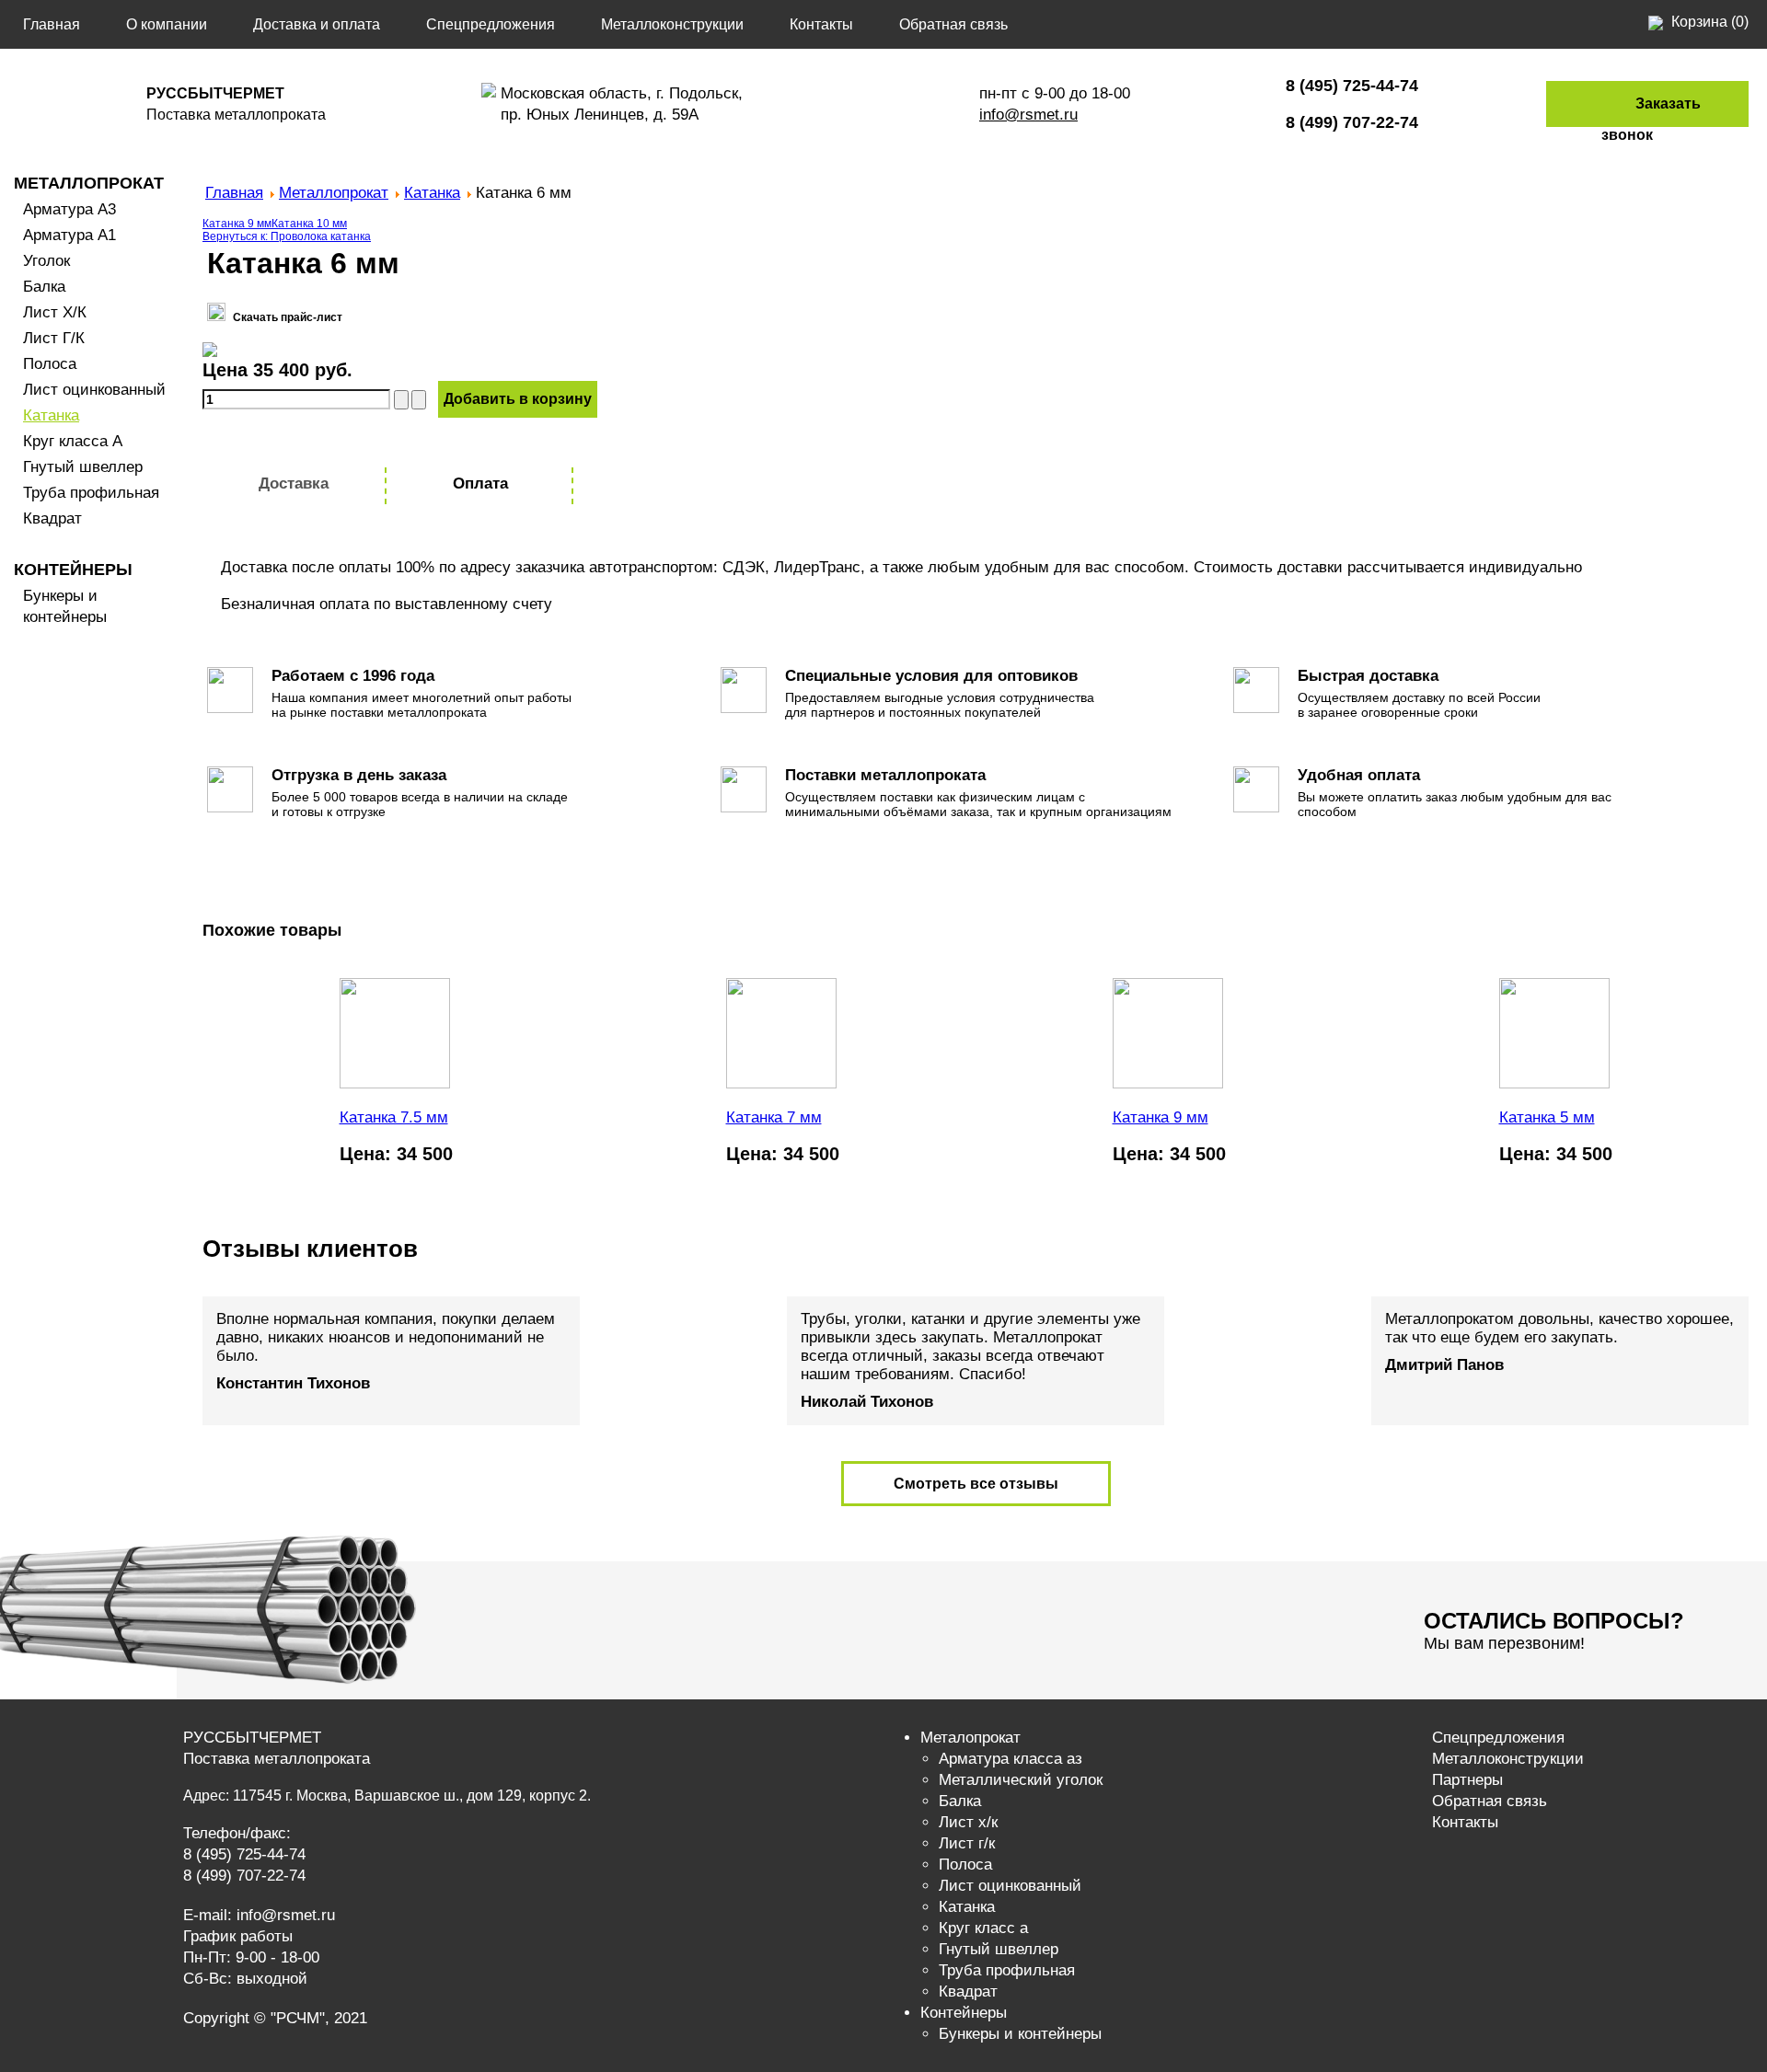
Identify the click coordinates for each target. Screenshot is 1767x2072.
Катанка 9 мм (237, 224)
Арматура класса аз (1011, 1759)
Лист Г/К (54, 338)
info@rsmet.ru (1028, 115)
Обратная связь (953, 24)
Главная (52, 24)
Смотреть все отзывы (976, 1484)
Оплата (480, 483)
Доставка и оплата (317, 24)
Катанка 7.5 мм (394, 1117)
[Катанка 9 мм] (1168, 1085)
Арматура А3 (69, 209)
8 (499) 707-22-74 (244, 1876)
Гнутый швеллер (83, 467)
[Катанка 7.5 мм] (395, 1085)
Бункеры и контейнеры (1020, 2034)
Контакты (821, 24)
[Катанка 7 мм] (781, 1085)
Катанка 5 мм (1547, 1117)
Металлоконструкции (672, 24)
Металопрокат (970, 1738)
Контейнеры (73, 570)
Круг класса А (73, 441)
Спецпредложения (491, 24)
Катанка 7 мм (774, 1117)
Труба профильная (91, 493)
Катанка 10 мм (309, 224)
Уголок (46, 261)
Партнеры (1467, 1780)
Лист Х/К (55, 312)
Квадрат (52, 518)
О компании (167, 24)
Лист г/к (967, 1843)
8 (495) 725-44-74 (244, 1854)
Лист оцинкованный (94, 390)
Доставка (294, 483)
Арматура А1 (69, 235)
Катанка (51, 415)
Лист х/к (968, 1822)
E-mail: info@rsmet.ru (259, 1915)
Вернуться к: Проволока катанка (287, 236)
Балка (44, 287)
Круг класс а (983, 1928)
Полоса (50, 364)
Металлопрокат (89, 183)
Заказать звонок (1651, 119)
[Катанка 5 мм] (1554, 1085)
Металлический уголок (1021, 1780)
